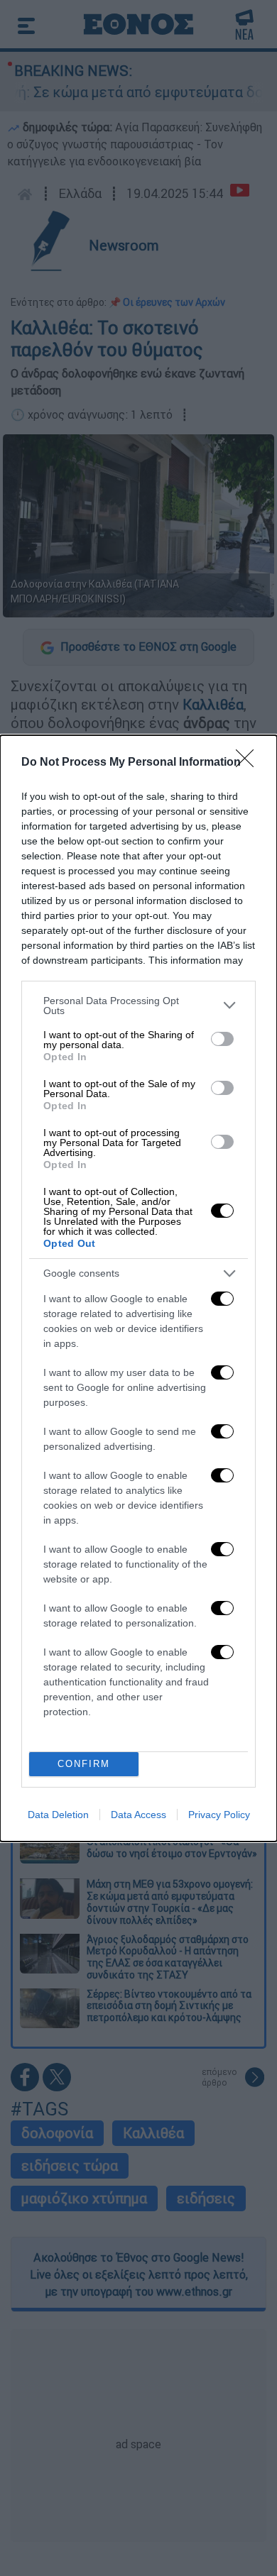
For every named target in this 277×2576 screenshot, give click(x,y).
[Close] (249, 763)
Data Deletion (58, 1815)
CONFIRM (84, 1764)
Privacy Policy (219, 1815)
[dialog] (138, 1288)
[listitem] (138, 1006)
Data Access (138, 1815)
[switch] (222, 1039)
